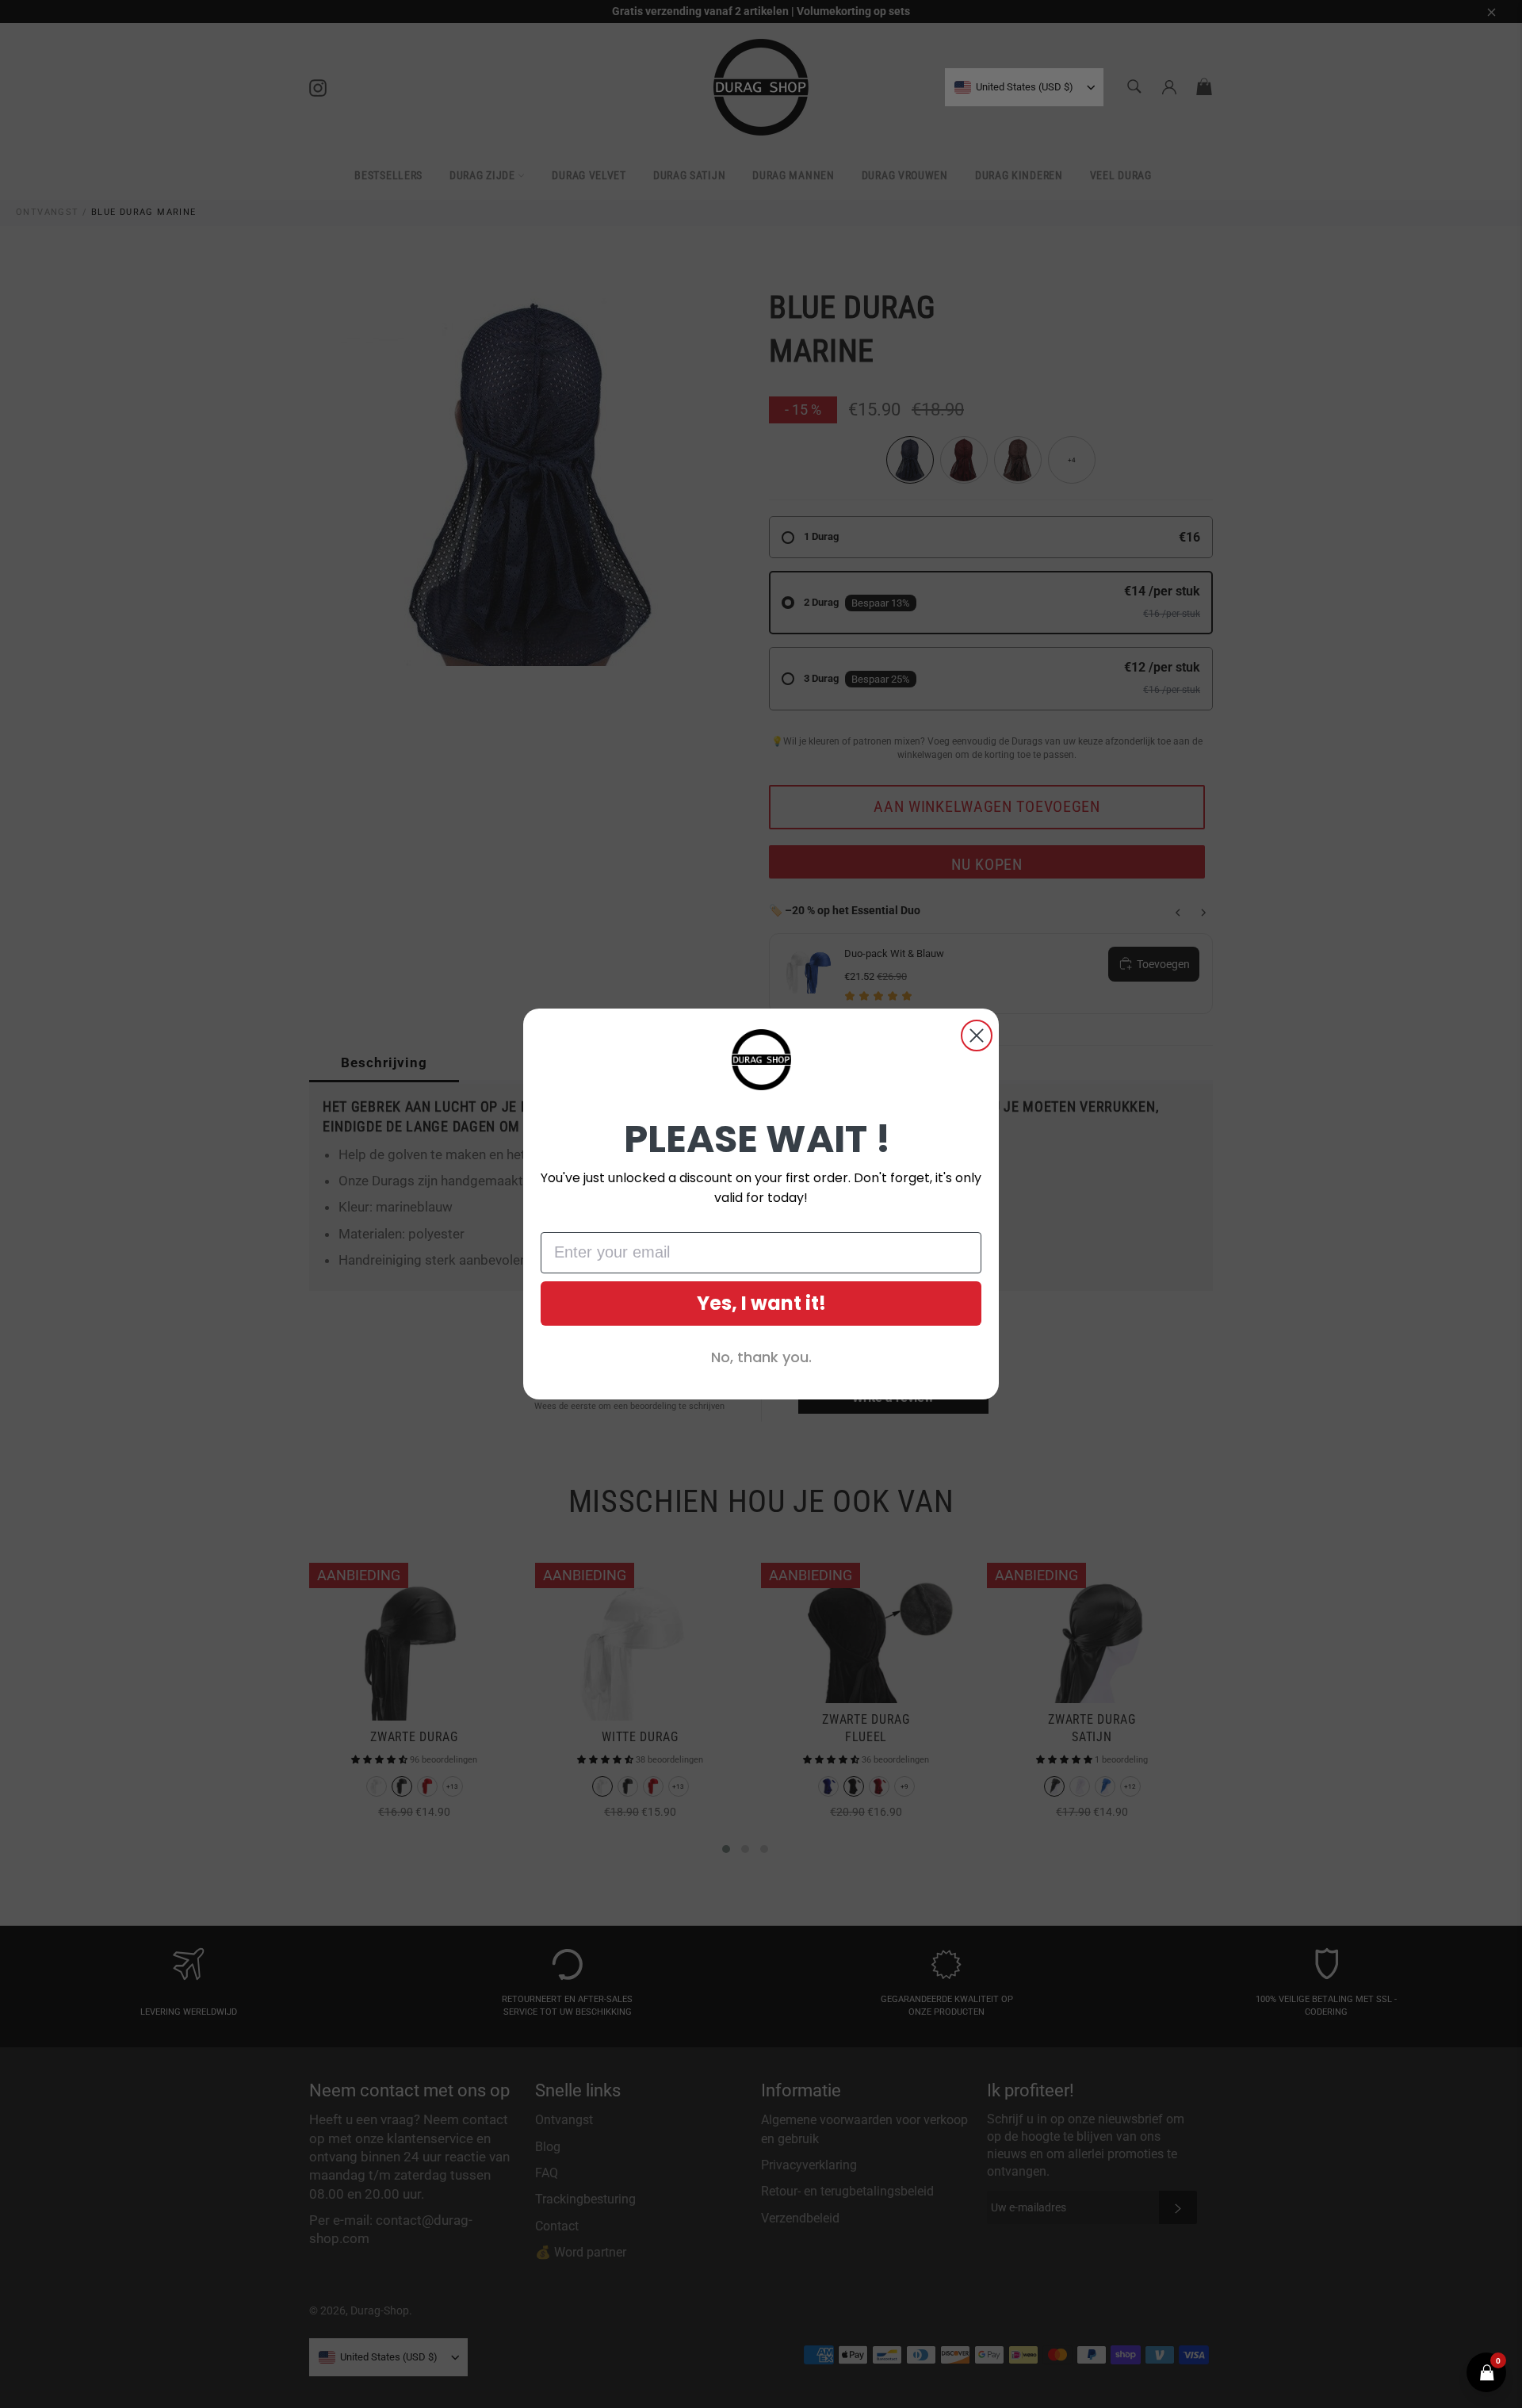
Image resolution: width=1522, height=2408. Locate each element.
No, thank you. (761, 1357)
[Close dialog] (977, 1036)
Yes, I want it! (761, 1303)
